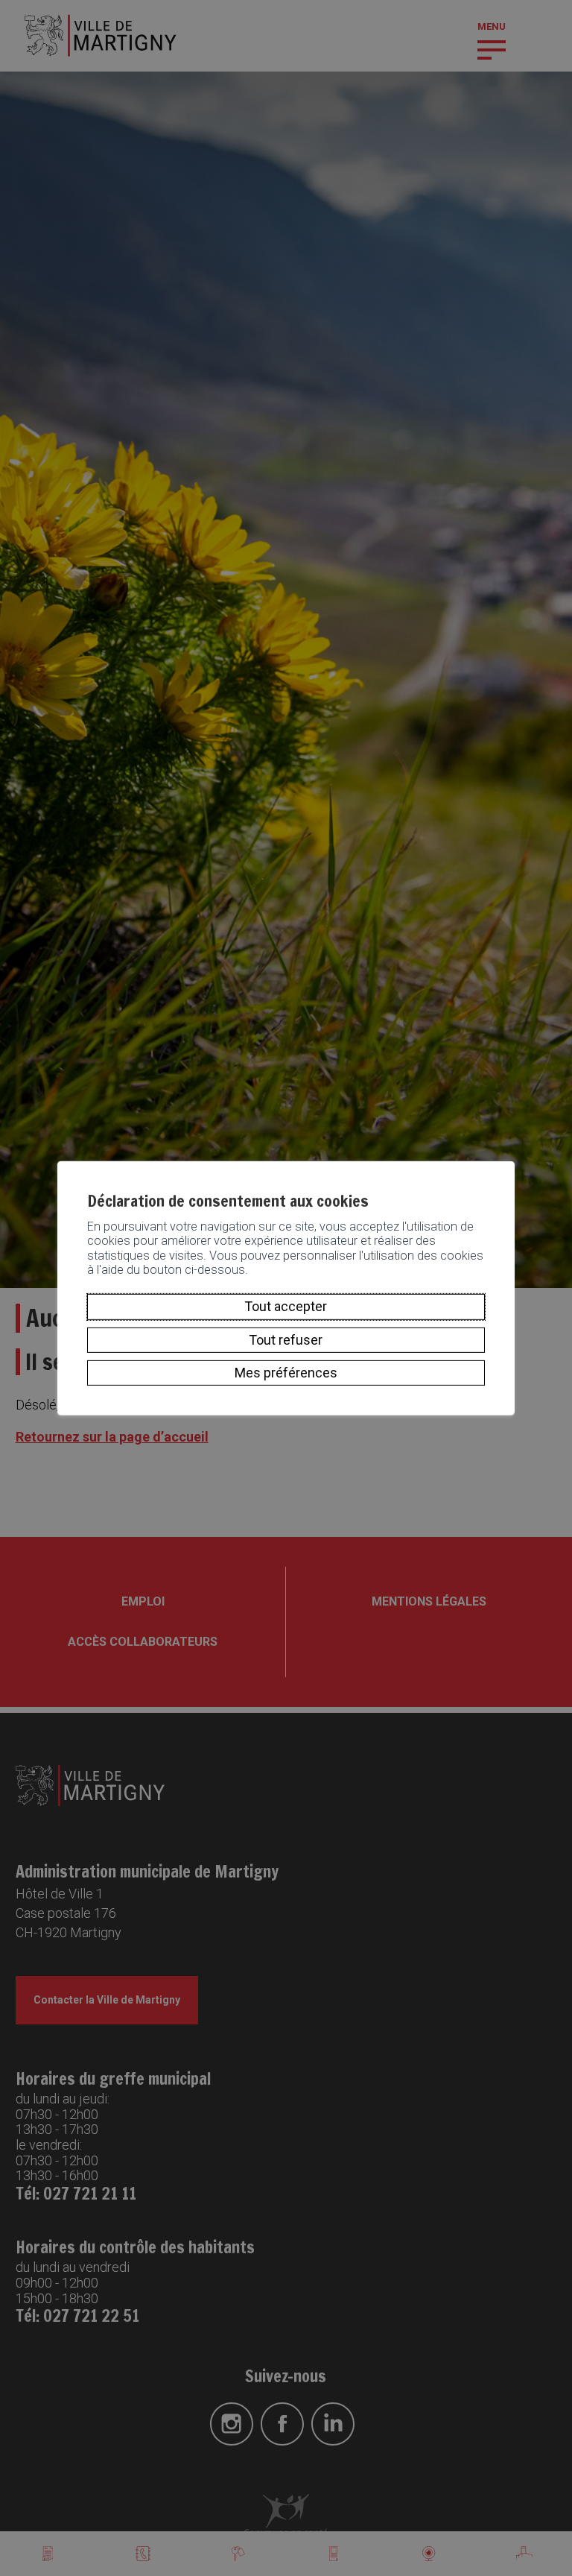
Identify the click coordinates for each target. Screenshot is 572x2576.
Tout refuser (286, 1340)
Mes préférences (286, 1373)
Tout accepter (286, 1306)
